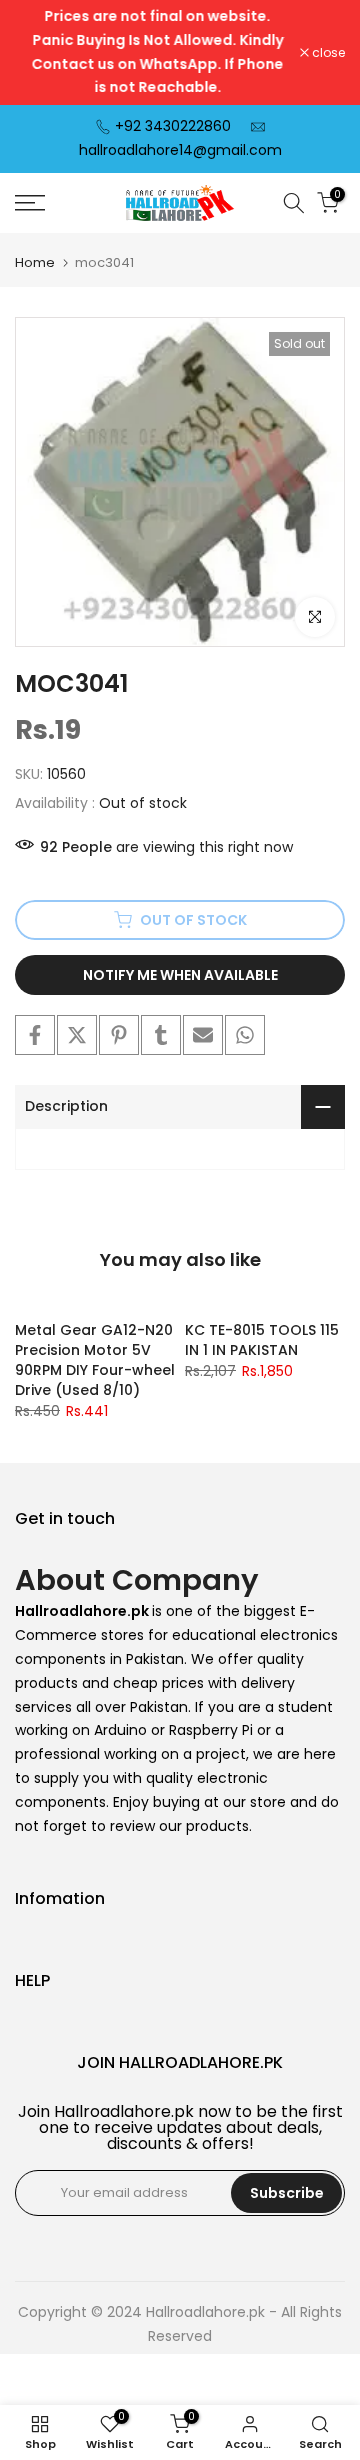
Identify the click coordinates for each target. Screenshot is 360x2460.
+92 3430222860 (173, 126)
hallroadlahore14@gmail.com (180, 150)
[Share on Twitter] (77, 1035)
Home (35, 262)
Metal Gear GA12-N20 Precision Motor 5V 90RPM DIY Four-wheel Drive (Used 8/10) (95, 1360)
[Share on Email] (203, 1035)
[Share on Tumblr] (161, 1035)
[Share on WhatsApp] (245, 1035)
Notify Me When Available (180, 975)
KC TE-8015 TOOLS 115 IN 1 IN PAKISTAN (262, 1340)
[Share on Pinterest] (119, 1035)
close (327, 53)
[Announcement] (157, 52)
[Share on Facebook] (35, 1035)
